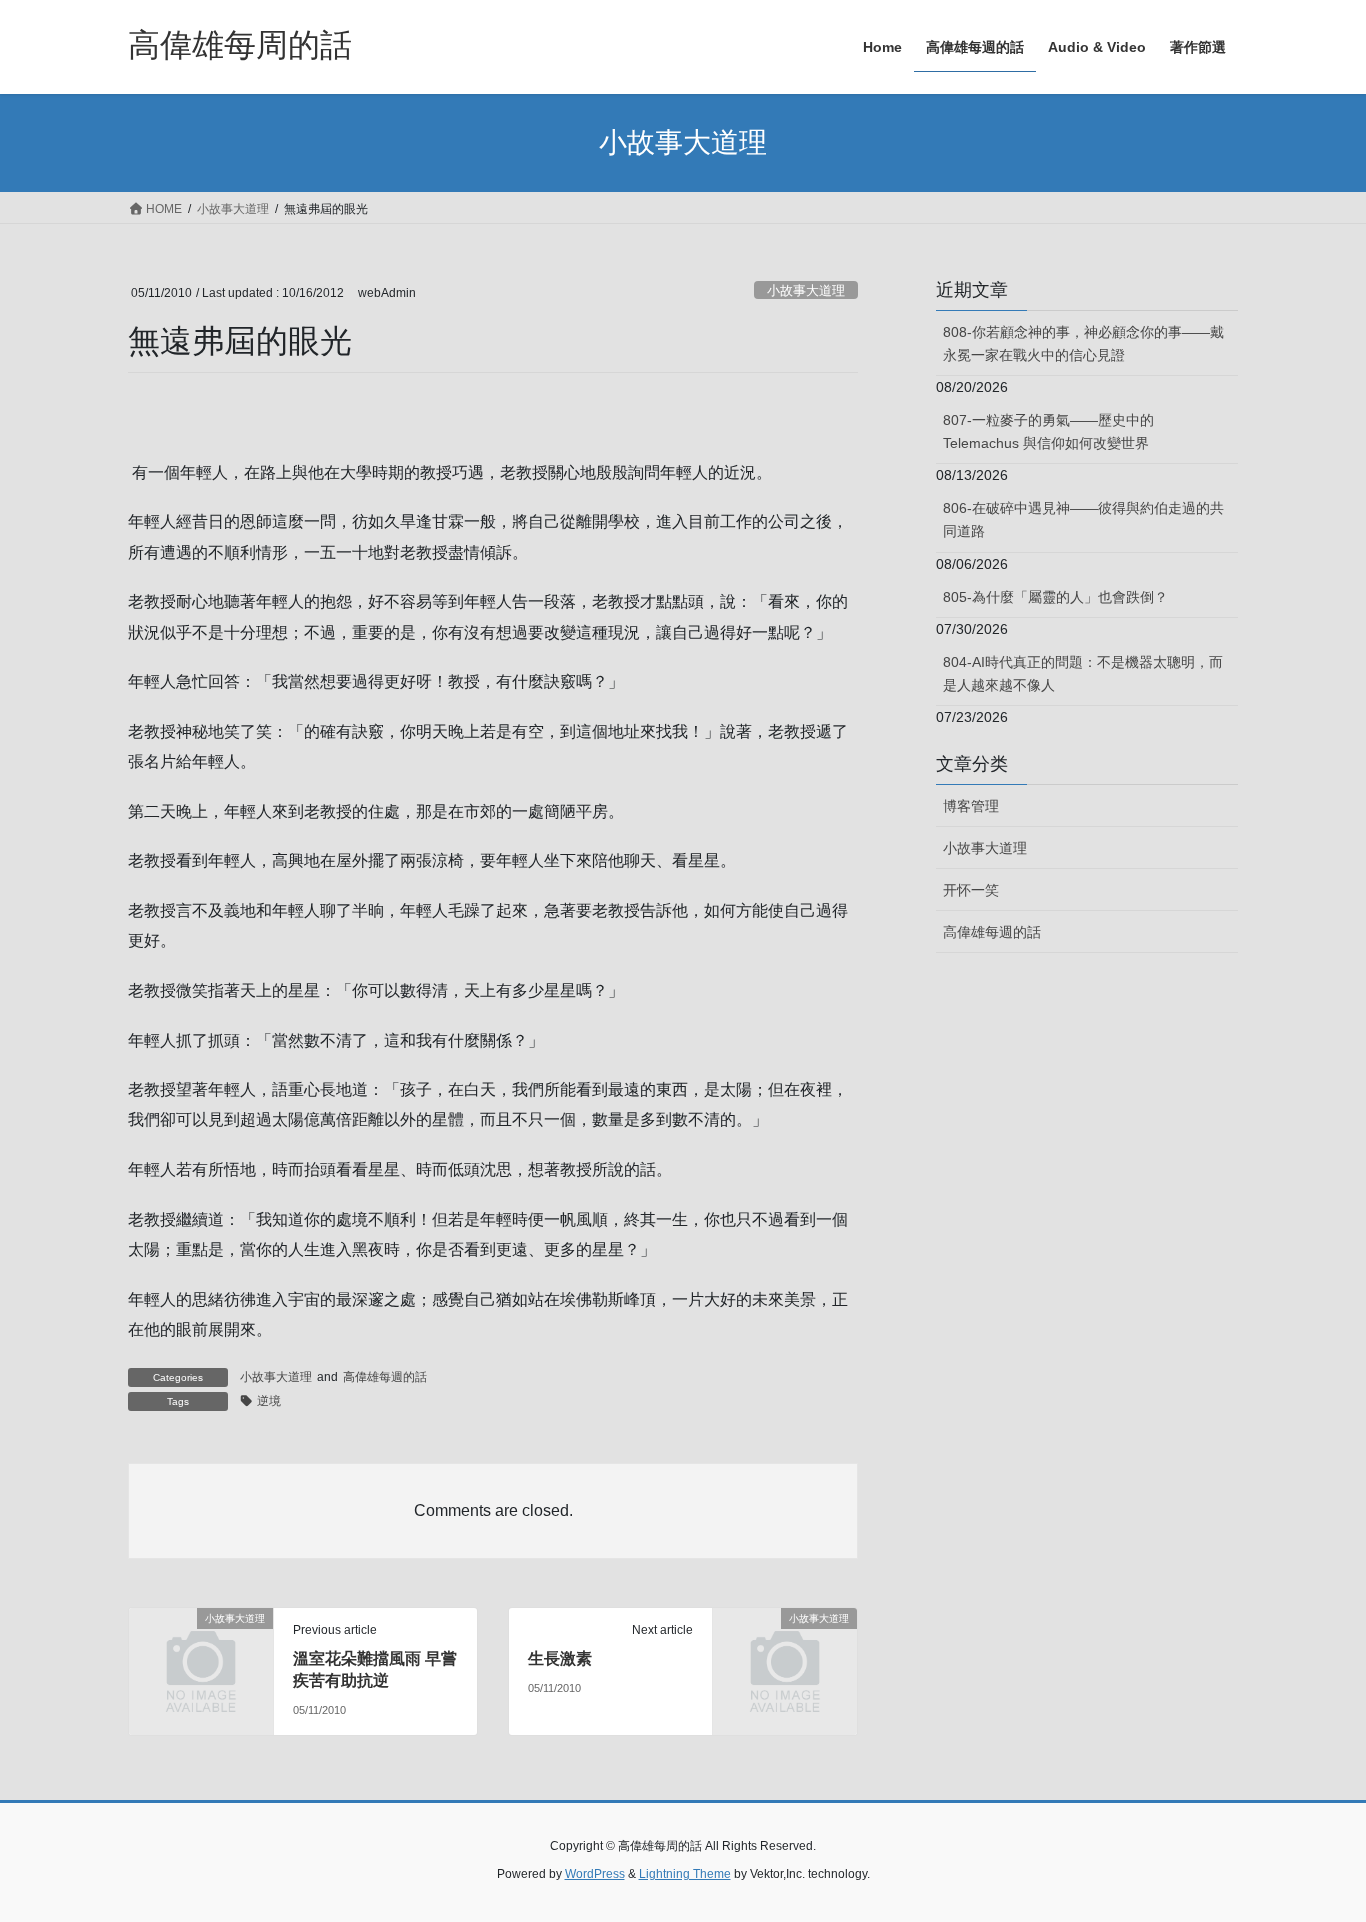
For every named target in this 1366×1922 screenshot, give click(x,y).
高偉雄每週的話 (385, 1377)
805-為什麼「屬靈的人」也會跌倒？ (1055, 597)
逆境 (269, 1401)
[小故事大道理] (201, 1651)
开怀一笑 (971, 890)
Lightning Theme (685, 1874)
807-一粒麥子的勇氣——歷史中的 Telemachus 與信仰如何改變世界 (1048, 431)
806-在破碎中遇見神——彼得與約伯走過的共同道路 (1083, 519)
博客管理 (971, 806)
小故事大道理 (806, 290)
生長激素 (560, 1658)
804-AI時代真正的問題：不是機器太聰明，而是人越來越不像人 (1083, 673)
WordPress (595, 1874)
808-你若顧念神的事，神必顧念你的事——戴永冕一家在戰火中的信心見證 (1083, 343)
